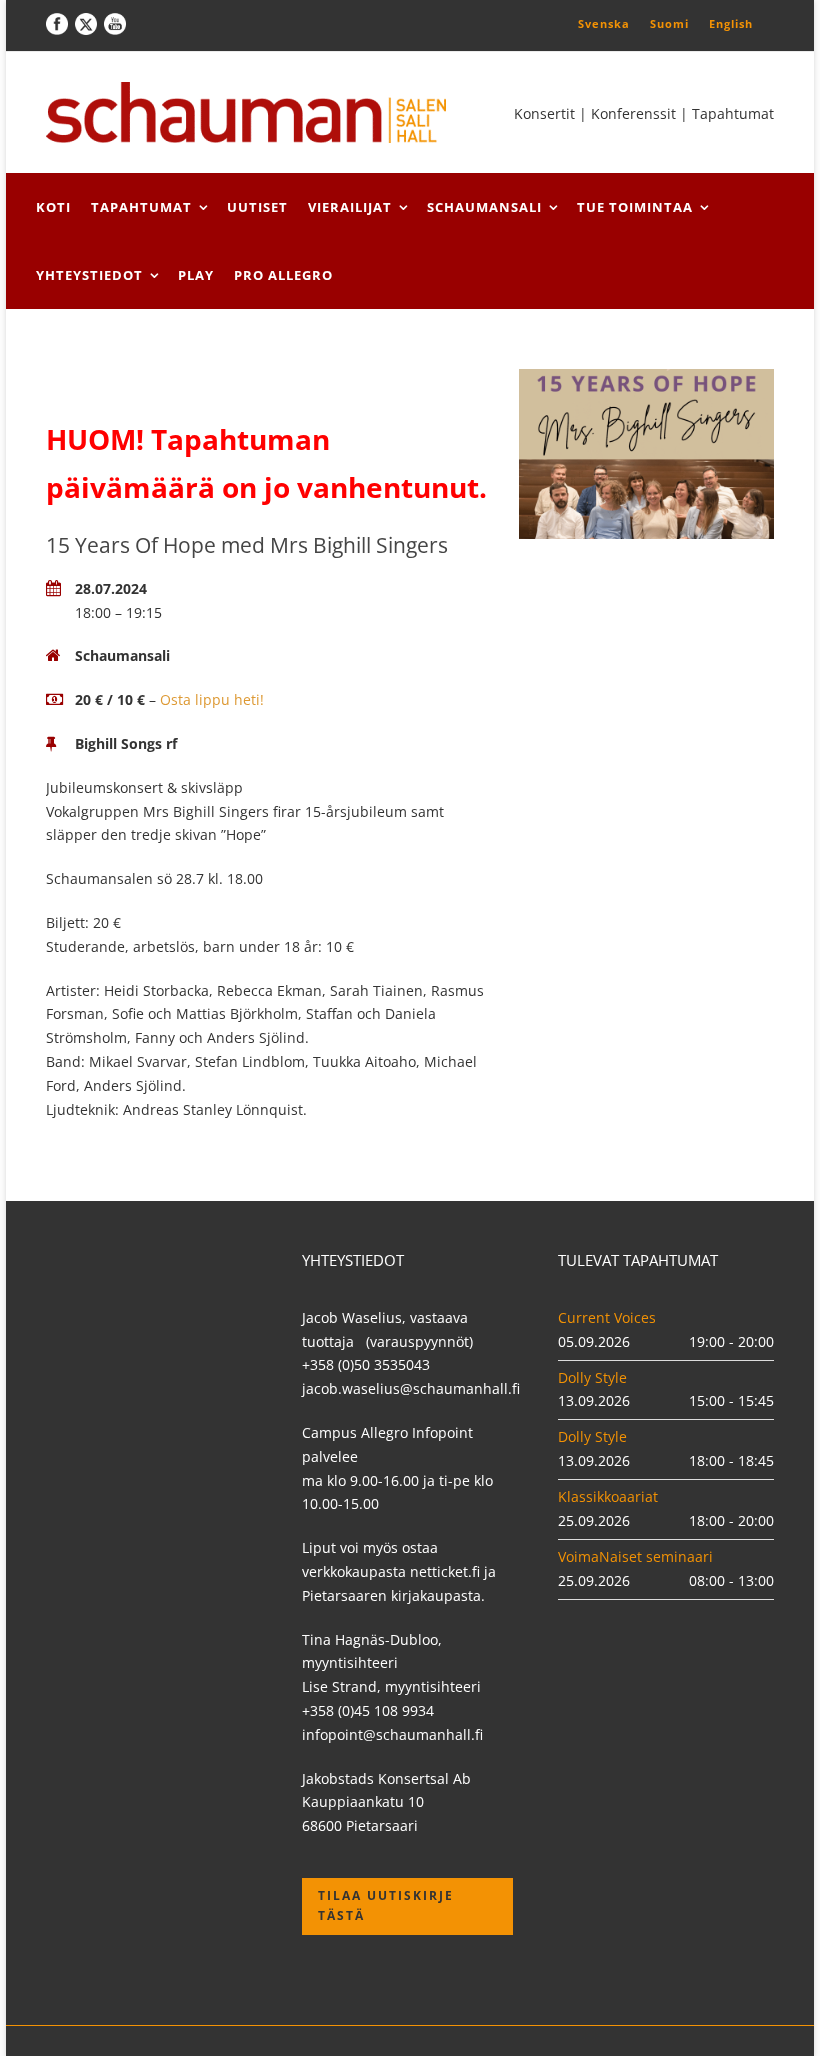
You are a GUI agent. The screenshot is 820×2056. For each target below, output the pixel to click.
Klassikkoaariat (608, 1496)
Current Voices (607, 1317)
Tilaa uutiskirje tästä (386, 1905)
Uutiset (257, 207)
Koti (53, 207)
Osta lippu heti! (212, 699)
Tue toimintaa (635, 207)
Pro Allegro (283, 275)
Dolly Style (592, 1377)
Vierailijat (350, 207)
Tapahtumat (141, 207)
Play (196, 275)
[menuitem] (604, 23)
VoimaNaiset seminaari (635, 1556)
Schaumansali (484, 207)
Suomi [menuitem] (669, 23)
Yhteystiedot (89, 275)
